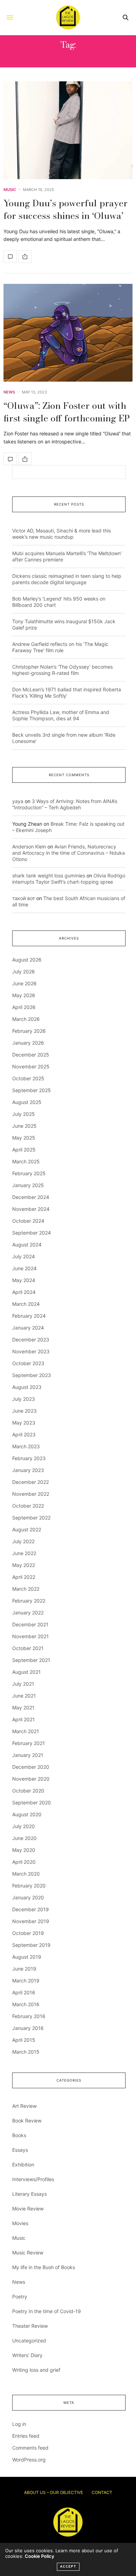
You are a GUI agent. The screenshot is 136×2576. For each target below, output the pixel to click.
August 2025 (27, 1102)
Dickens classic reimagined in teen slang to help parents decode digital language (67, 579)
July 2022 (23, 1541)
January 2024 (28, 1328)
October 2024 (28, 1221)
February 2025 (29, 1173)
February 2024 (29, 1316)
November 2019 (31, 1921)
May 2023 (24, 1423)
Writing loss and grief (36, 2370)
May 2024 (24, 1280)
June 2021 (24, 1696)
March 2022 (26, 1589)
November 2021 (31, 1636)
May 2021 (23, 1707)
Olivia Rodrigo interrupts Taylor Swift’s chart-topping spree (69, 879)
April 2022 (24, 1577)
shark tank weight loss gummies (49, 875)
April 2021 (24, 1719)
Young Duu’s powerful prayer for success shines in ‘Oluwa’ (66, 209)
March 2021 (26, 1731)
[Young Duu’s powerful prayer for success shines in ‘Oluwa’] (68, 130)
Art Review (24, 2106)
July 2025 (24, 1114)
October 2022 (28, 1506)
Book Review (27, 2121)
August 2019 (27, 1957)
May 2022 (24, 1565)
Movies (20, 2223)
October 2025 (28, 1078)
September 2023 (32, 1375)
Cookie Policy (39, 2556)
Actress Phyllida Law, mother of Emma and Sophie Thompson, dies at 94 (61, 715)
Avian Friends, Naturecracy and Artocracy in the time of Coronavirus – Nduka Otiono (69, 853)
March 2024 (26, 1304)
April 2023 (24, 1434)
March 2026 (26, 1019)
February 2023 (29, 1458)
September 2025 (32, 1090)
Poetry (20, 2297)
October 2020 (28, 1791)
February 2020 (29, 1886)
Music (10, 190)
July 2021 (23, 1684)
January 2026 (28, 1043)
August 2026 (27, 960)
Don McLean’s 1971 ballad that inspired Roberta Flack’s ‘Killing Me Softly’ (67, 693)
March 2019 (26, 1981)
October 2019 (28, 1933)
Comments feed (30, 2448)
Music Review (28, 2253)
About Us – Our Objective (54, 2492)
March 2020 (26, 1874)
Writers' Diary (27, 2355)
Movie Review (28, 2209)
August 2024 (27, 1245)
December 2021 (30, 1624)
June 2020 (24, 1838)
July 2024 (24, 1256)
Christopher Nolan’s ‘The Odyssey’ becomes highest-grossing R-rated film (62, 670)
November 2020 (31, 1779)
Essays (20, 2150)
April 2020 (24, 1862)
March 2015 (26, 2052)
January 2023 (28, 1470)
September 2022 (31, 1518)
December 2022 (31, 1482)
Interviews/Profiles (33, 2179)
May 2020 (24, 1850)
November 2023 (31, 1351)
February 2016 (29, 2016)
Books (19, 2135)
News (9, 392)
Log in (19, 2424)
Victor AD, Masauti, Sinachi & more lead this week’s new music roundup (62, 534)
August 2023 (27, 1387)
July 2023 (24, 1399)
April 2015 (24, 2040)
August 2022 (27, 1529)
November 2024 (31, 1209)
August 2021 (27, 1672)
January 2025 (28, 1185)
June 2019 (24, 1969)
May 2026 (24, 995)
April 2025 (24, 1150)
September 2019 (31, 1945)
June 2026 (24, 983)
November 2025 (31, 1066)
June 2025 (24, 1126)
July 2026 (24, 971)
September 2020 (32, 1802)
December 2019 (31, 1909)
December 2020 (31, 1767)
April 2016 (24, 1992)
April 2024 (24, 1292)
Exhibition (23, 2165)
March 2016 (26, 2004)
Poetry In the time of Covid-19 (47, 2311)
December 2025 (31, 1055)
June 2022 (24, 1553)
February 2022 (29, 1601)
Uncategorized (29, 2341)
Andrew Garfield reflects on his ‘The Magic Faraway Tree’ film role (60, 647)
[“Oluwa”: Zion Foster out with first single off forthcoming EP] (68, 333)
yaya (18, 801)
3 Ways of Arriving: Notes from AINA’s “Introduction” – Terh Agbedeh (65, 804)
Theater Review (30, 2326)
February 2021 (29, 1743)
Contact (102, 2492)
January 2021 (28, 1755)
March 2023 (26, 1446)
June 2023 (24, 1411)
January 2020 (28, 1897)
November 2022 (31, 1494)
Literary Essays (29, 2194)
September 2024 (32, 1233)
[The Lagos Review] (68, 17)
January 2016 (28, 2028)
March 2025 (26, 1161)
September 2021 (31, 1660)
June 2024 (24, 1268)
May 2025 (24, 1138)
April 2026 (24, 1007)
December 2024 (31, 1197)
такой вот (24, 898)
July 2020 (24, 1826)
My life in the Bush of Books (44, 2267)
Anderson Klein (29, 847)
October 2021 (28, 1648)
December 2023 (31, 1339)
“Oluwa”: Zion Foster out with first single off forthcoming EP (67, 412)
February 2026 (29, 1031)
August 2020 (27, 1814)
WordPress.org (29, 2460)
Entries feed (26, 2436)
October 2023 (28, 1363)
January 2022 (28, 1613)
